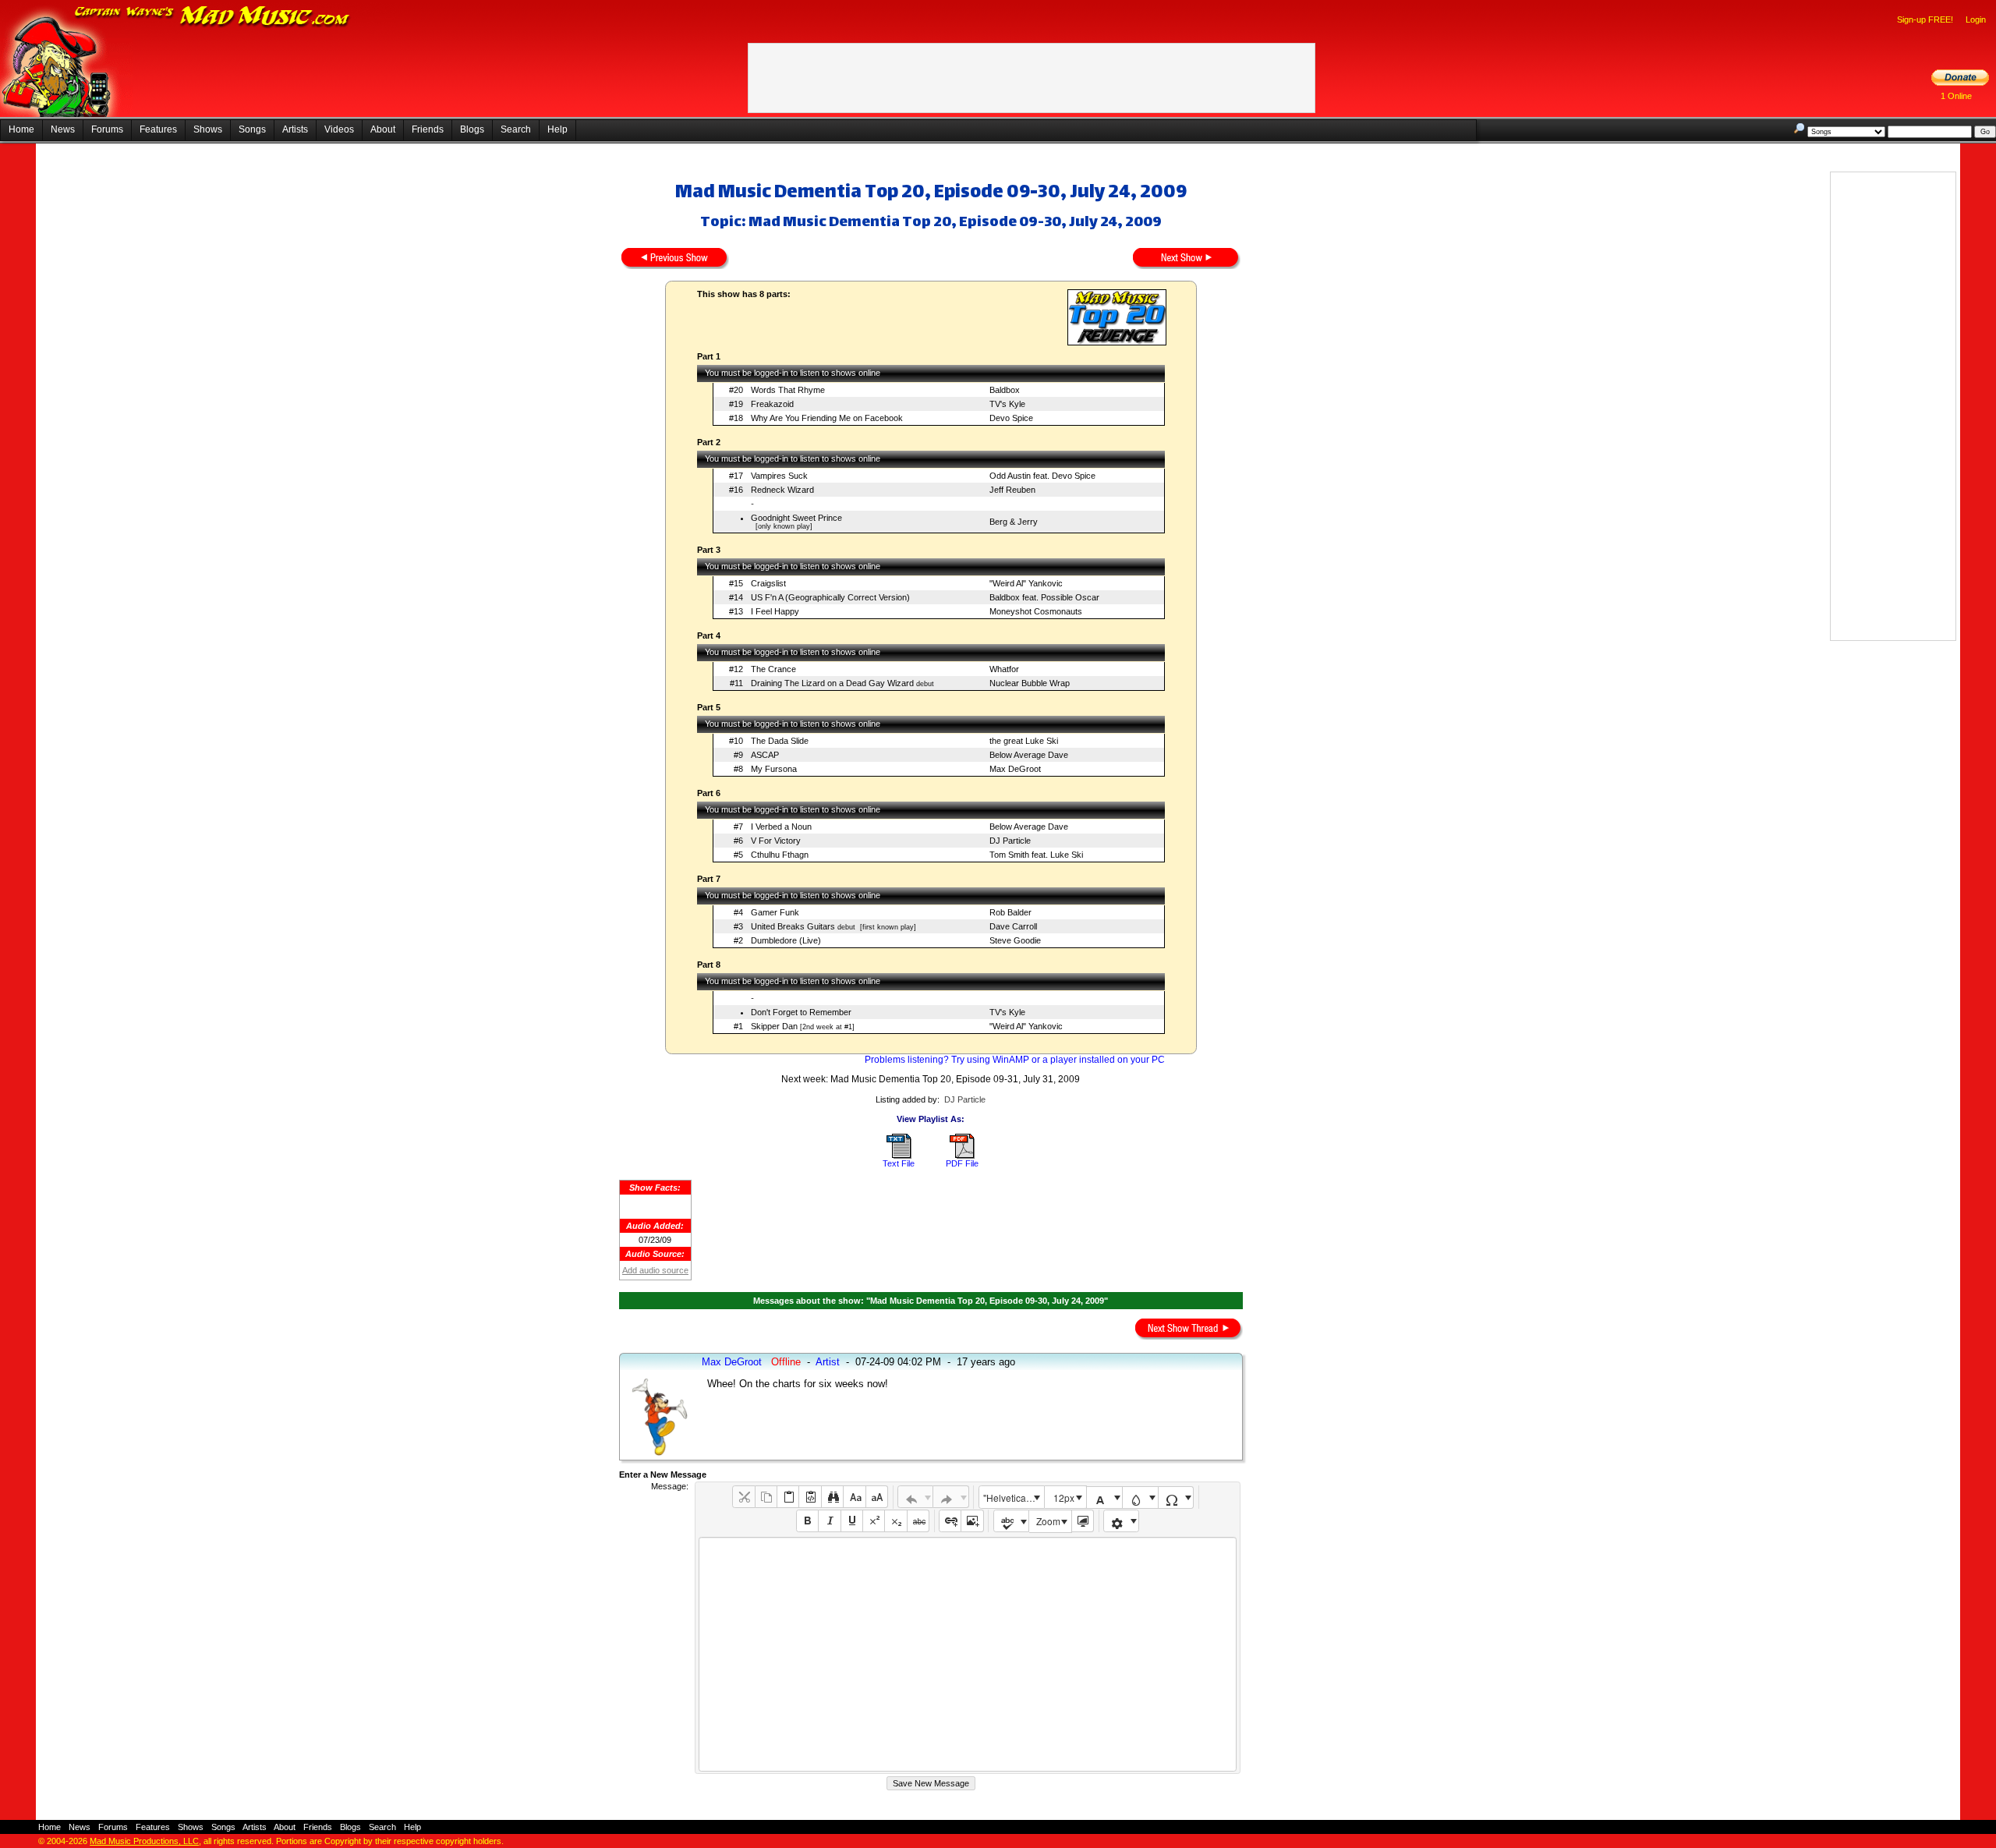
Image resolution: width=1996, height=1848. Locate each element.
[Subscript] (895, 1521)
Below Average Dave (1029, 755)
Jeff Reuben (1012, 490)
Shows (208, 129)
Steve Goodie (1015, 940)
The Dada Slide (780, 741)
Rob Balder (1010, 912)
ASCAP (765, 755)
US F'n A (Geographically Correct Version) (830, 597)
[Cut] (743, 1497)
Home (21, 129)
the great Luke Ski (1024, 741)
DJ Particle (1010, 841)
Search (516, 129)
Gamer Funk (775, 912)
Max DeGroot (1015, 769)
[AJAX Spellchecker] (1012, 1521)
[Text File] (899, 1156)
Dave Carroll (1013, 926)
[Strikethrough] (918, 1521)
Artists (295, 129)
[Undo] (916, 1497)
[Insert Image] (972, 1521)
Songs (252, 129)
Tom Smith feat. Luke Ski (1036, 855)
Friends (428, 129)
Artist (828, 1362)
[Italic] (829, 1521)
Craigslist (768, 583)
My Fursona (774, 769)
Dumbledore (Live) (786, 940)
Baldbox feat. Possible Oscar (1044, 597)
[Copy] (766, 1497)
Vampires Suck (779, 476)
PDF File (962, 1163)
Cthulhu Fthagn (780, 855)
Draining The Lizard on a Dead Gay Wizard (832, 683)
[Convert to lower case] (854, 1497)
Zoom (1048, 1521)
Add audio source (655, 1270)
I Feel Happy (775, 611)
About (383, 129)
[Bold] (807, 1521)
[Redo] (951, 1497)
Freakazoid (772, 404)
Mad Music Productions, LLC (144, 1841)
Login (1976, 19)
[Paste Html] (810, 1497)
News (63, 129)
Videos (339, 129)
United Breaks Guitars (793, 926)
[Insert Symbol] (1176, 1498)
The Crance (773, 669)
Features (158, 129)
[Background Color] (1140, 1498)
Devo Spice (1011, 418)
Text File (899, 1163)
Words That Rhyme (788, 390)
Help (557, 129)
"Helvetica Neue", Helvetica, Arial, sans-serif (1014, 1498)
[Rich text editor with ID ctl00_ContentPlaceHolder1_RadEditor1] (967, 1654)
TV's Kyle (1007, 404)
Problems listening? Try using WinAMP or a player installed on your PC (1015, 1060)
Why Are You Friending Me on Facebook (827, 418)
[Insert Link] (950, 1521)
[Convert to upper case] (877, 1497)
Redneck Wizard (782, 490)
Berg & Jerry (1014, 522)
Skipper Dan (774, 1026)
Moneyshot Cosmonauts (1036, 611)
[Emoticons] (1122, 1521)
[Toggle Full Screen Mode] (1083, 1521)
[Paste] (788, 1497)
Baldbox (1005, 390)
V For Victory (776, 841)
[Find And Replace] (832, 1497)
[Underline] (852, 1521)
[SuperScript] (874, 1521)
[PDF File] (962, 1156)
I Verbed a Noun (781, 827)
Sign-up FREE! (1925, 19)
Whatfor (1004, 669)
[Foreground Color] (1104, 1498)
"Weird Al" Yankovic (1026, 583)
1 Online (1956, 96)
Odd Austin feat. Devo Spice (1042, 476)
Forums (107, 129)
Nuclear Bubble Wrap (1030, 683)
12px (1064, 1498)
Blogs (472, 129)
